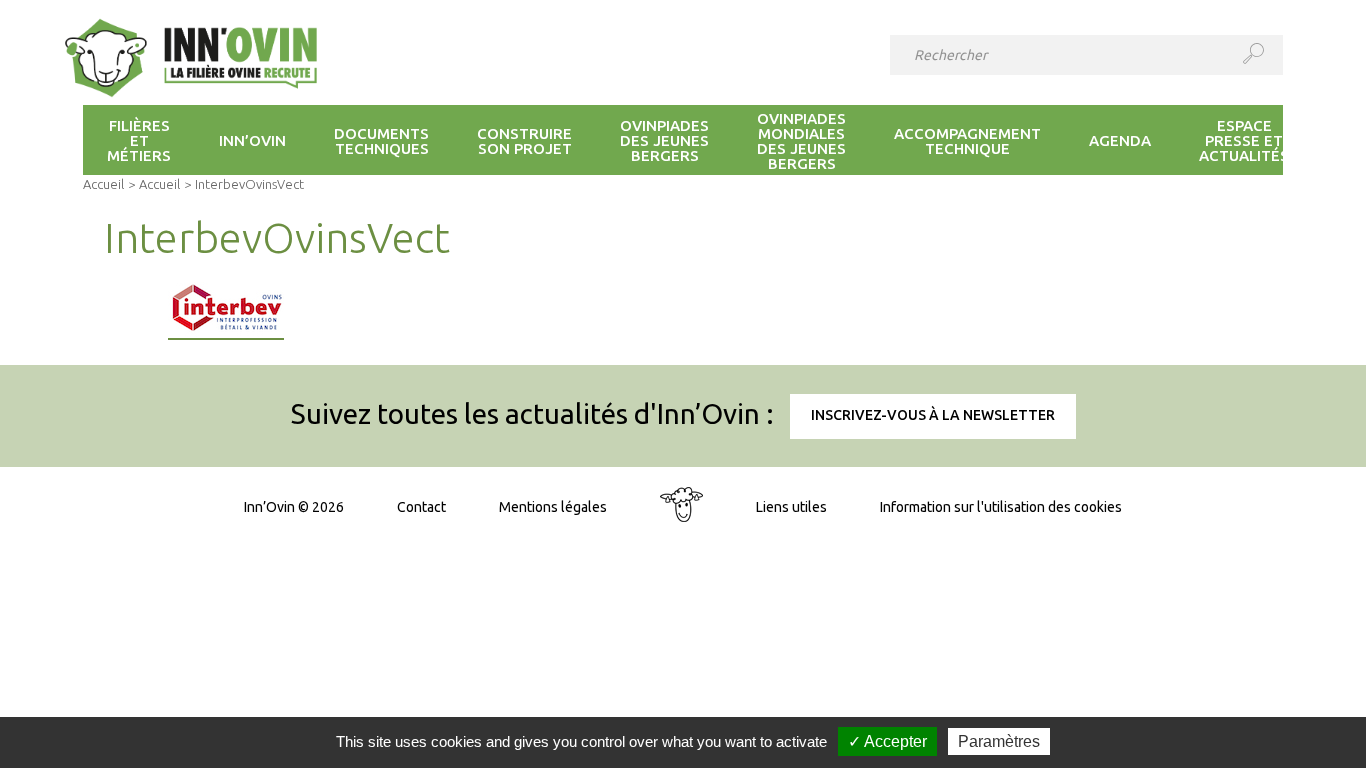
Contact (421, 507)
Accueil (103, 184)
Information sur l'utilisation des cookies (1001, 507)
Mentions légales (553, 507)
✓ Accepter (887, 741)
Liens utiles (791, 507)
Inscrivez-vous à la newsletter (933, 415)
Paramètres (999, 741)
